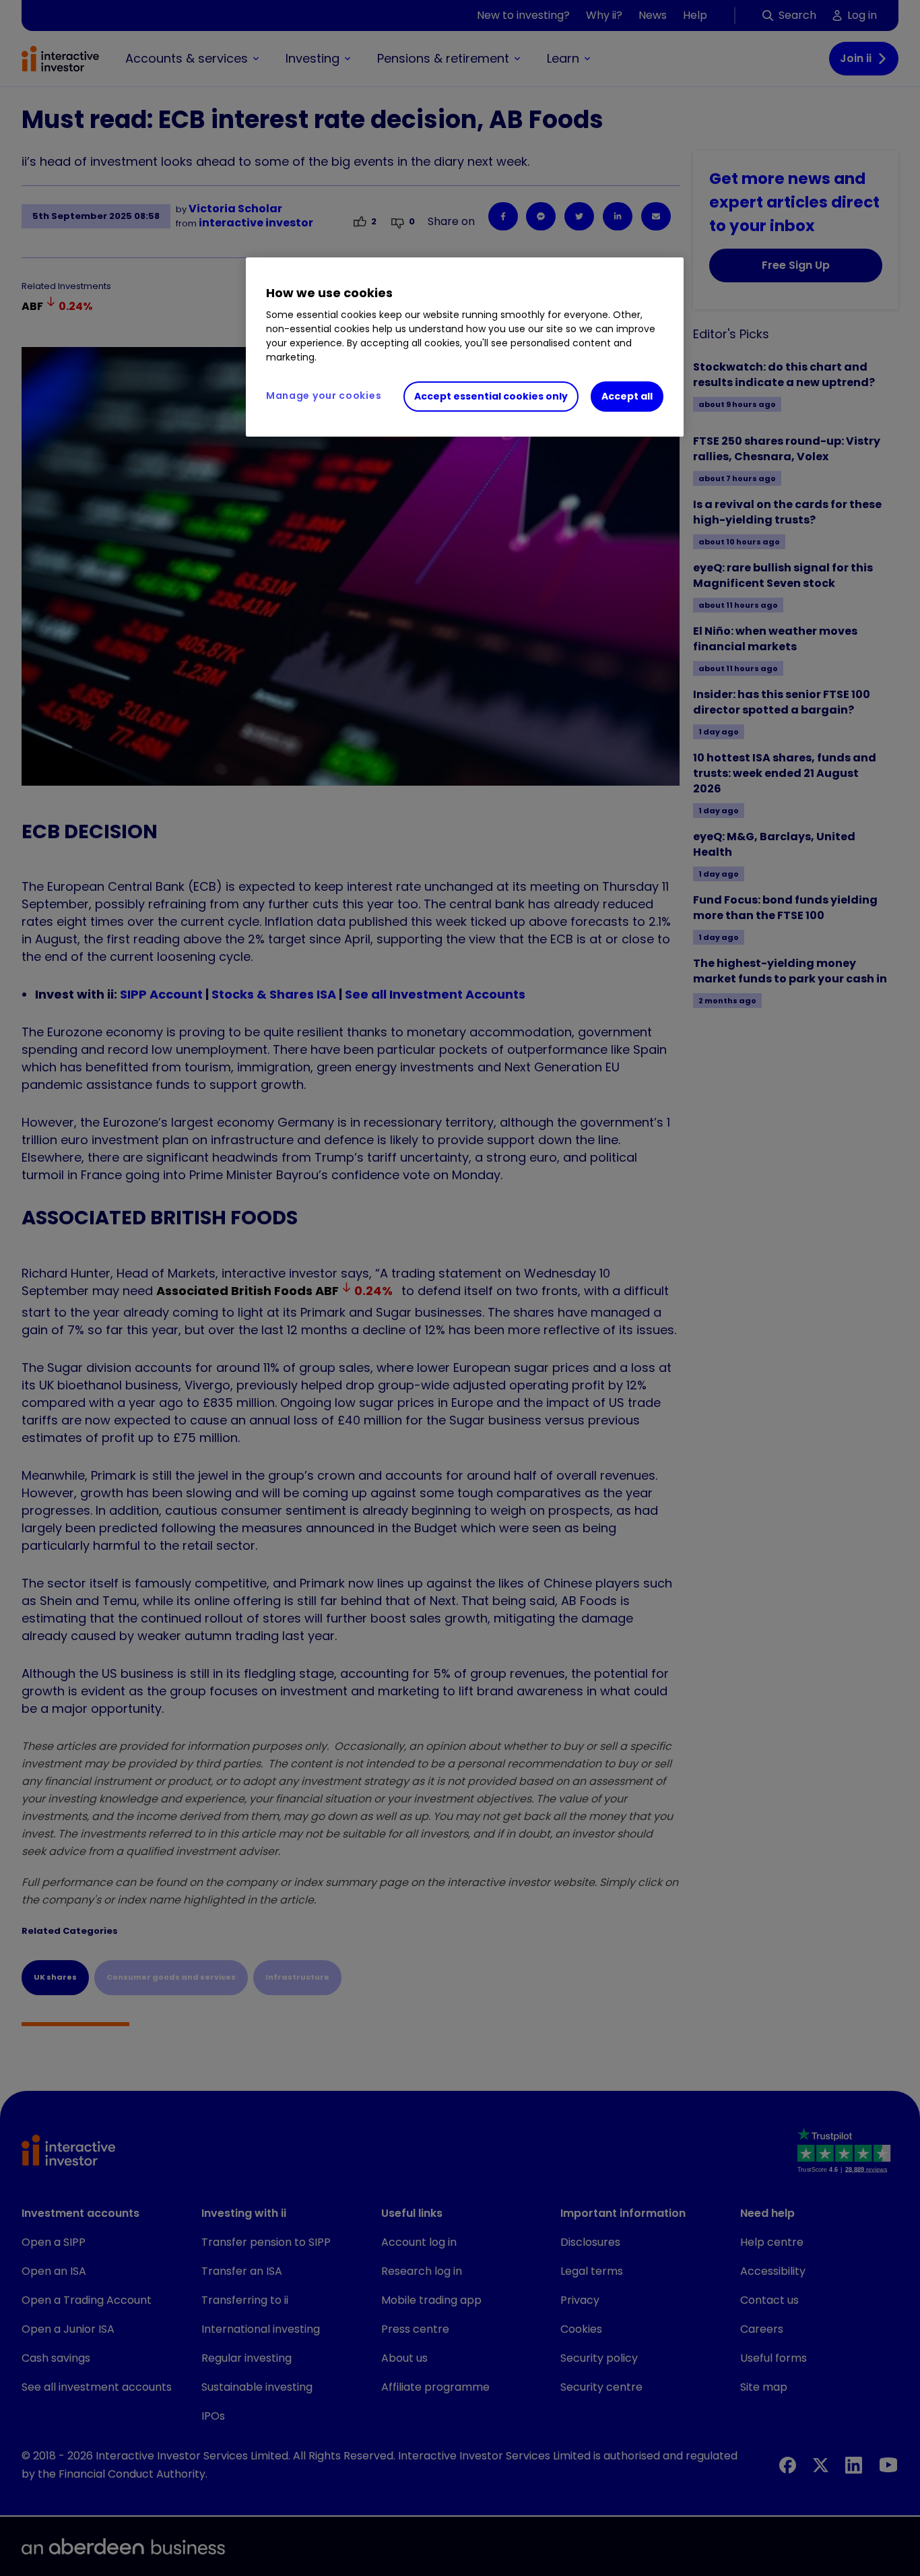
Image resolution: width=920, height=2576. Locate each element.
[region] (465, 347)
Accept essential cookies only (491, 396)
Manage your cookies (324, 396)
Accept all (627, 396)
